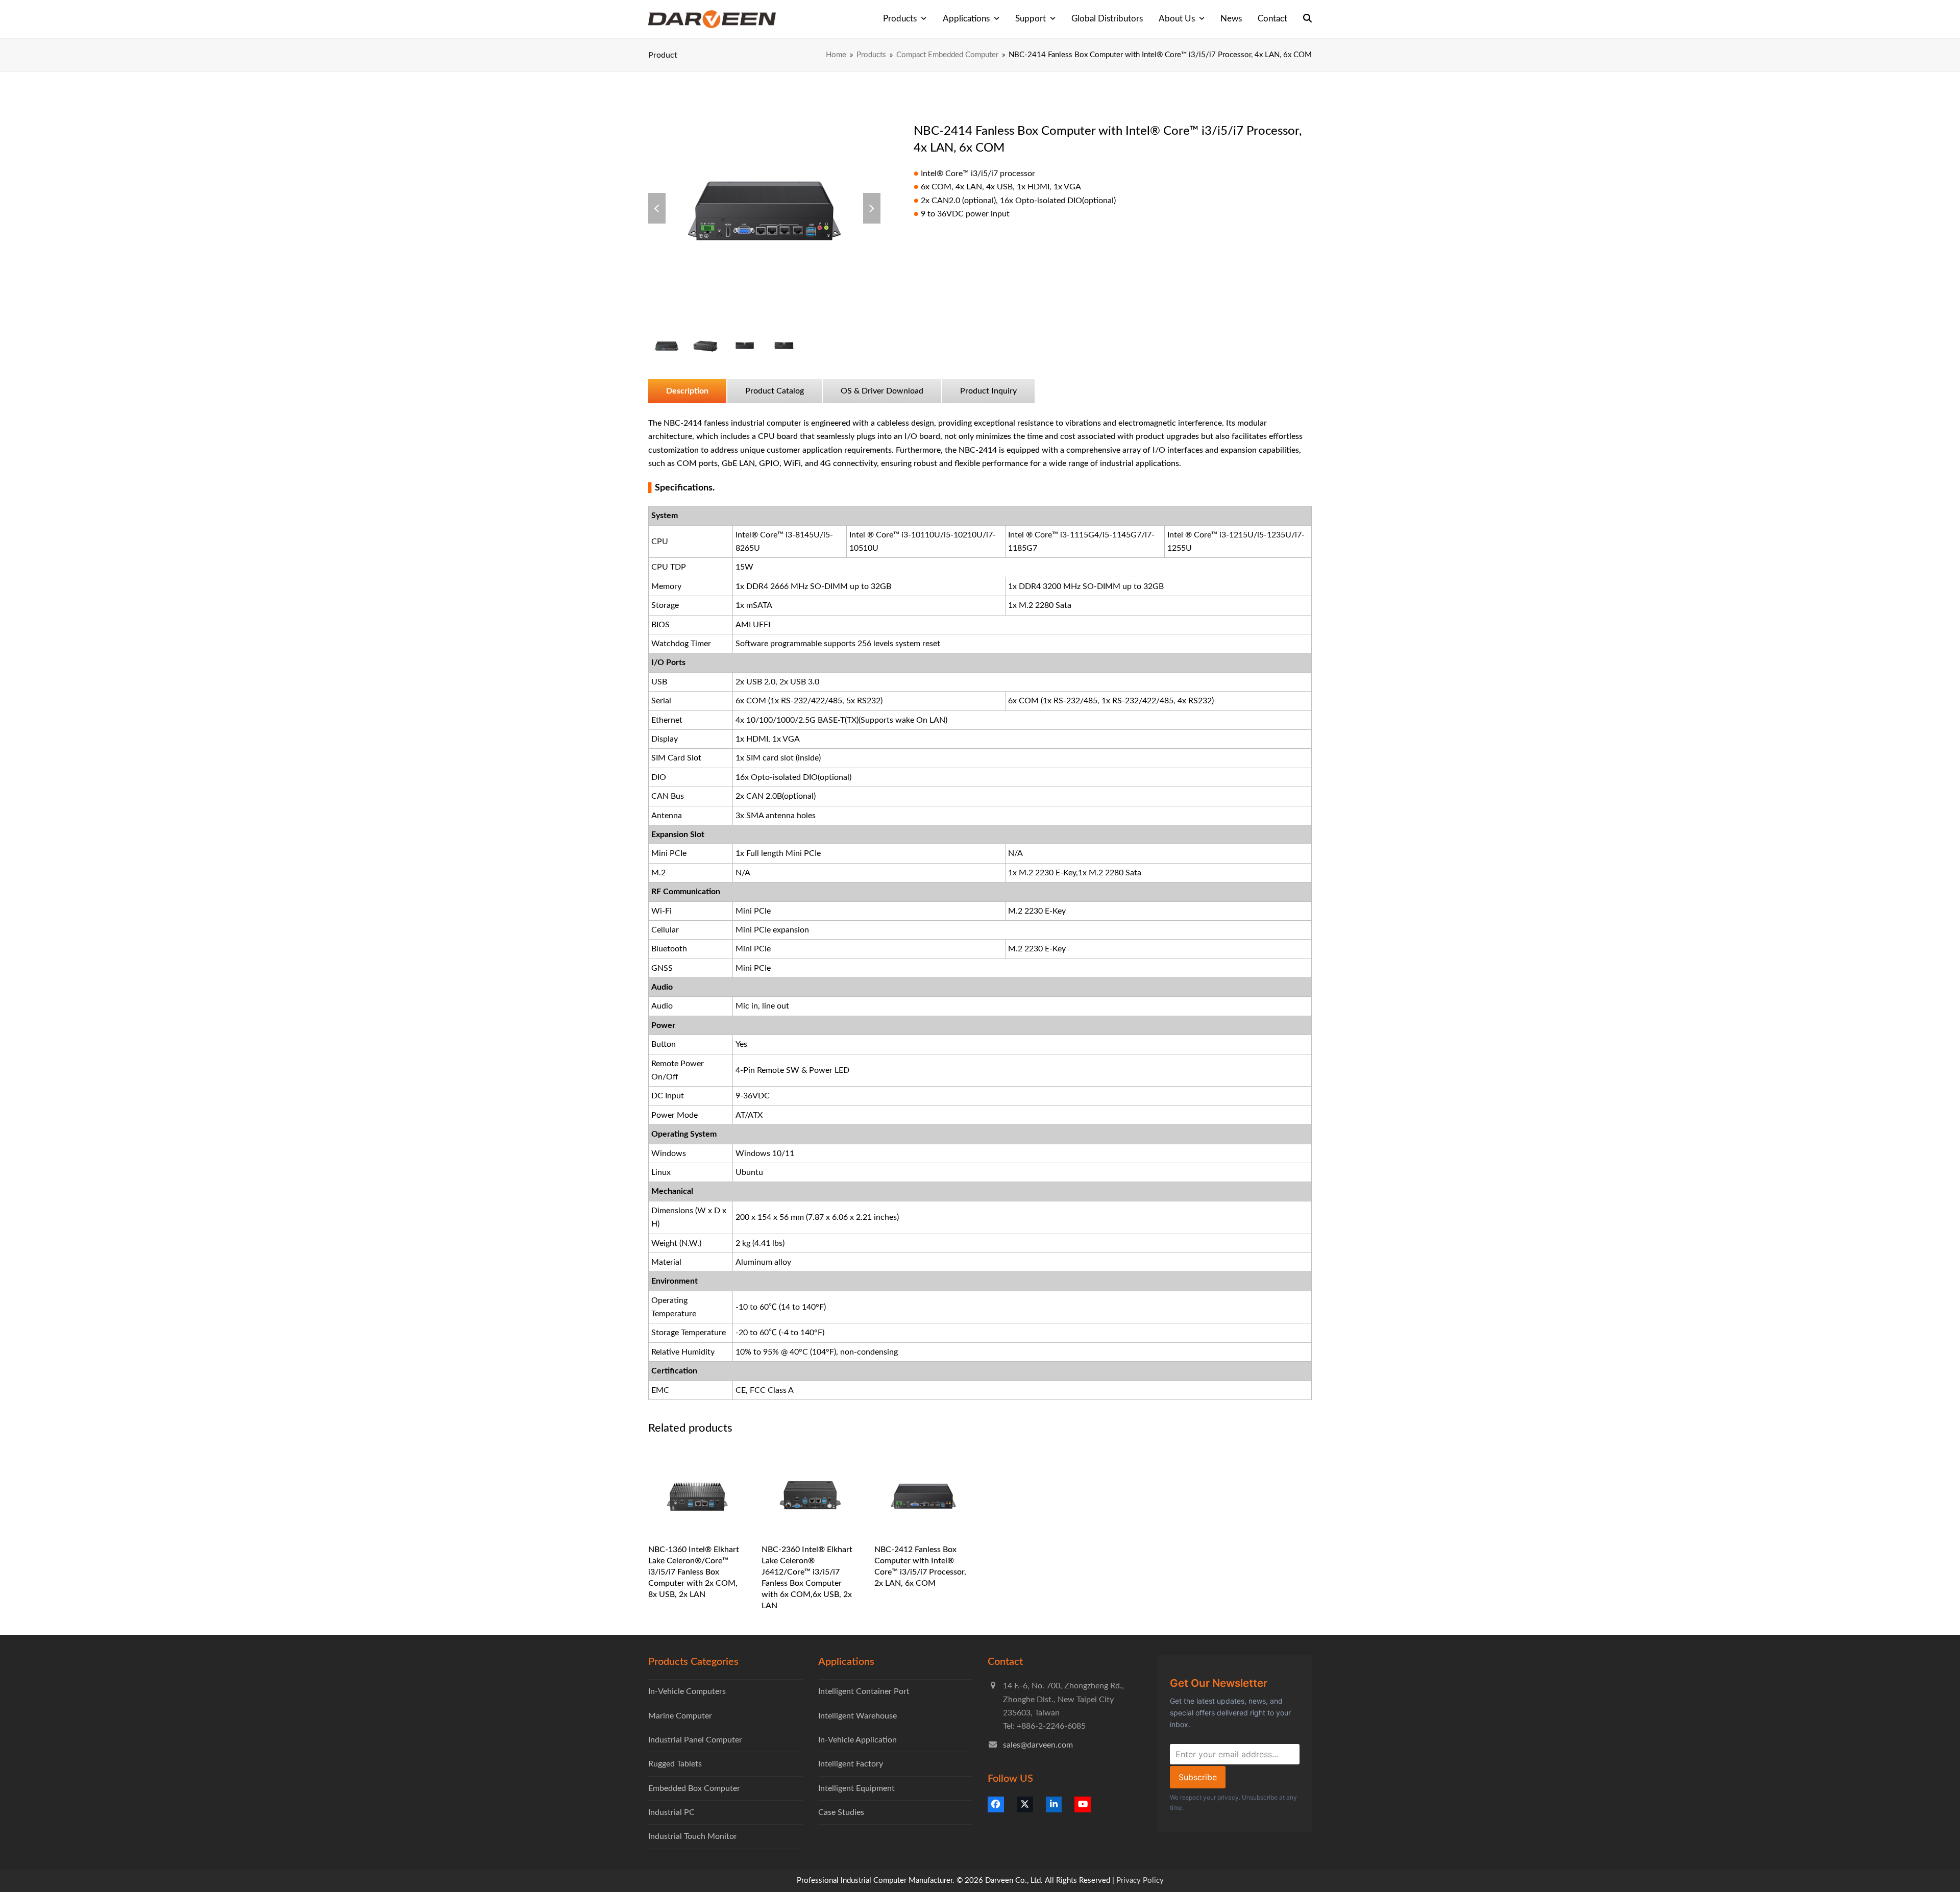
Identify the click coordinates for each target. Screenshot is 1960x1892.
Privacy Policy (1140, 1881)
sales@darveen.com (1038, 1745)
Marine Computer (680, 1716)
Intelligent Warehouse (857, 1716)
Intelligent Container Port (864, 1691)
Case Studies (841, 1812)
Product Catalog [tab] (775, 391)
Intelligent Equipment (856, 1788)
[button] (1307, 19)
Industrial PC (671, 1812)
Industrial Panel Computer (695, 1740)
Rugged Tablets (675, 1764)
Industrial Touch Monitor (693, 1836)
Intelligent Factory (851, 1764)
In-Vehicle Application (857, 1740)
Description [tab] (687, 391)
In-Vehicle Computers (687, 1691)
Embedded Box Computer (694, 1788)
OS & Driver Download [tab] (882, 391)
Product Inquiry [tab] (988, 391)
